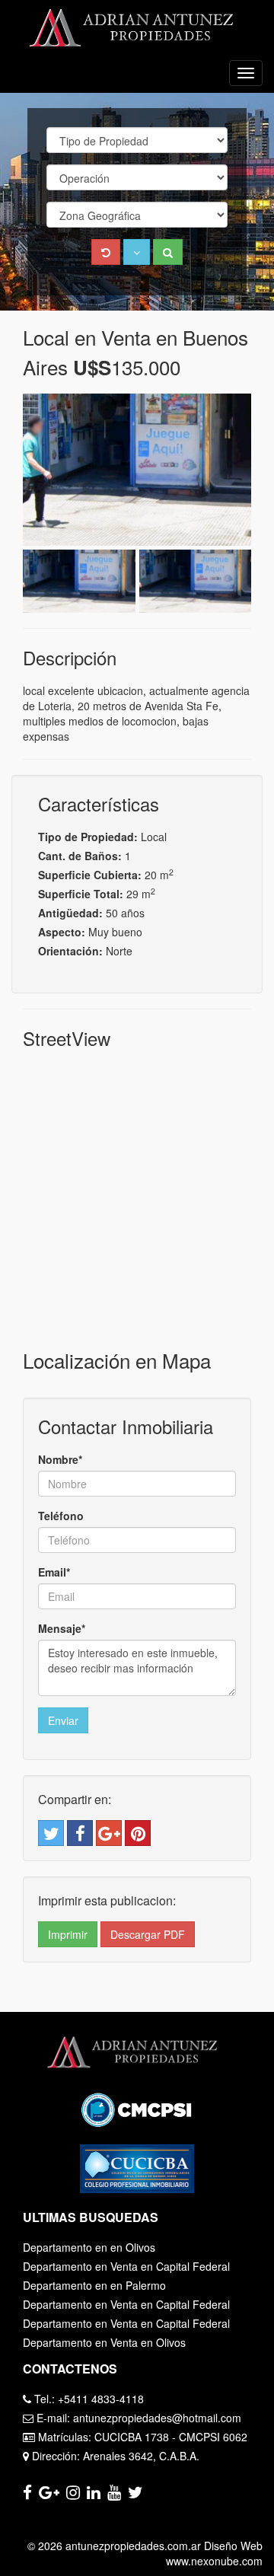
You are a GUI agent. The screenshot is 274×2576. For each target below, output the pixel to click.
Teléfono (61, 1516)
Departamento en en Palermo (94, 2285)
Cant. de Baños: (80, 856)
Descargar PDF (148, 1934)
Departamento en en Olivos (89, 2247)
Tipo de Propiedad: (88, 837)
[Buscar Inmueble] (168, 252)
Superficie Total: (81, 894)
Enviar (63, 1720)
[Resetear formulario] (106, 252)
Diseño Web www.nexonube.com (214, 2553)
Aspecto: (62, 932)
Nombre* (60, 1459)
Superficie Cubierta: (90, 875)
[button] (137, 252)
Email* (54, 1572)
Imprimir (68, 1934)
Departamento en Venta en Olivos (104, 2342)
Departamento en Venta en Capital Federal (126, 2266)
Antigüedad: (70, 913)
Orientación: (70, 951)
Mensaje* (62, 1628)
